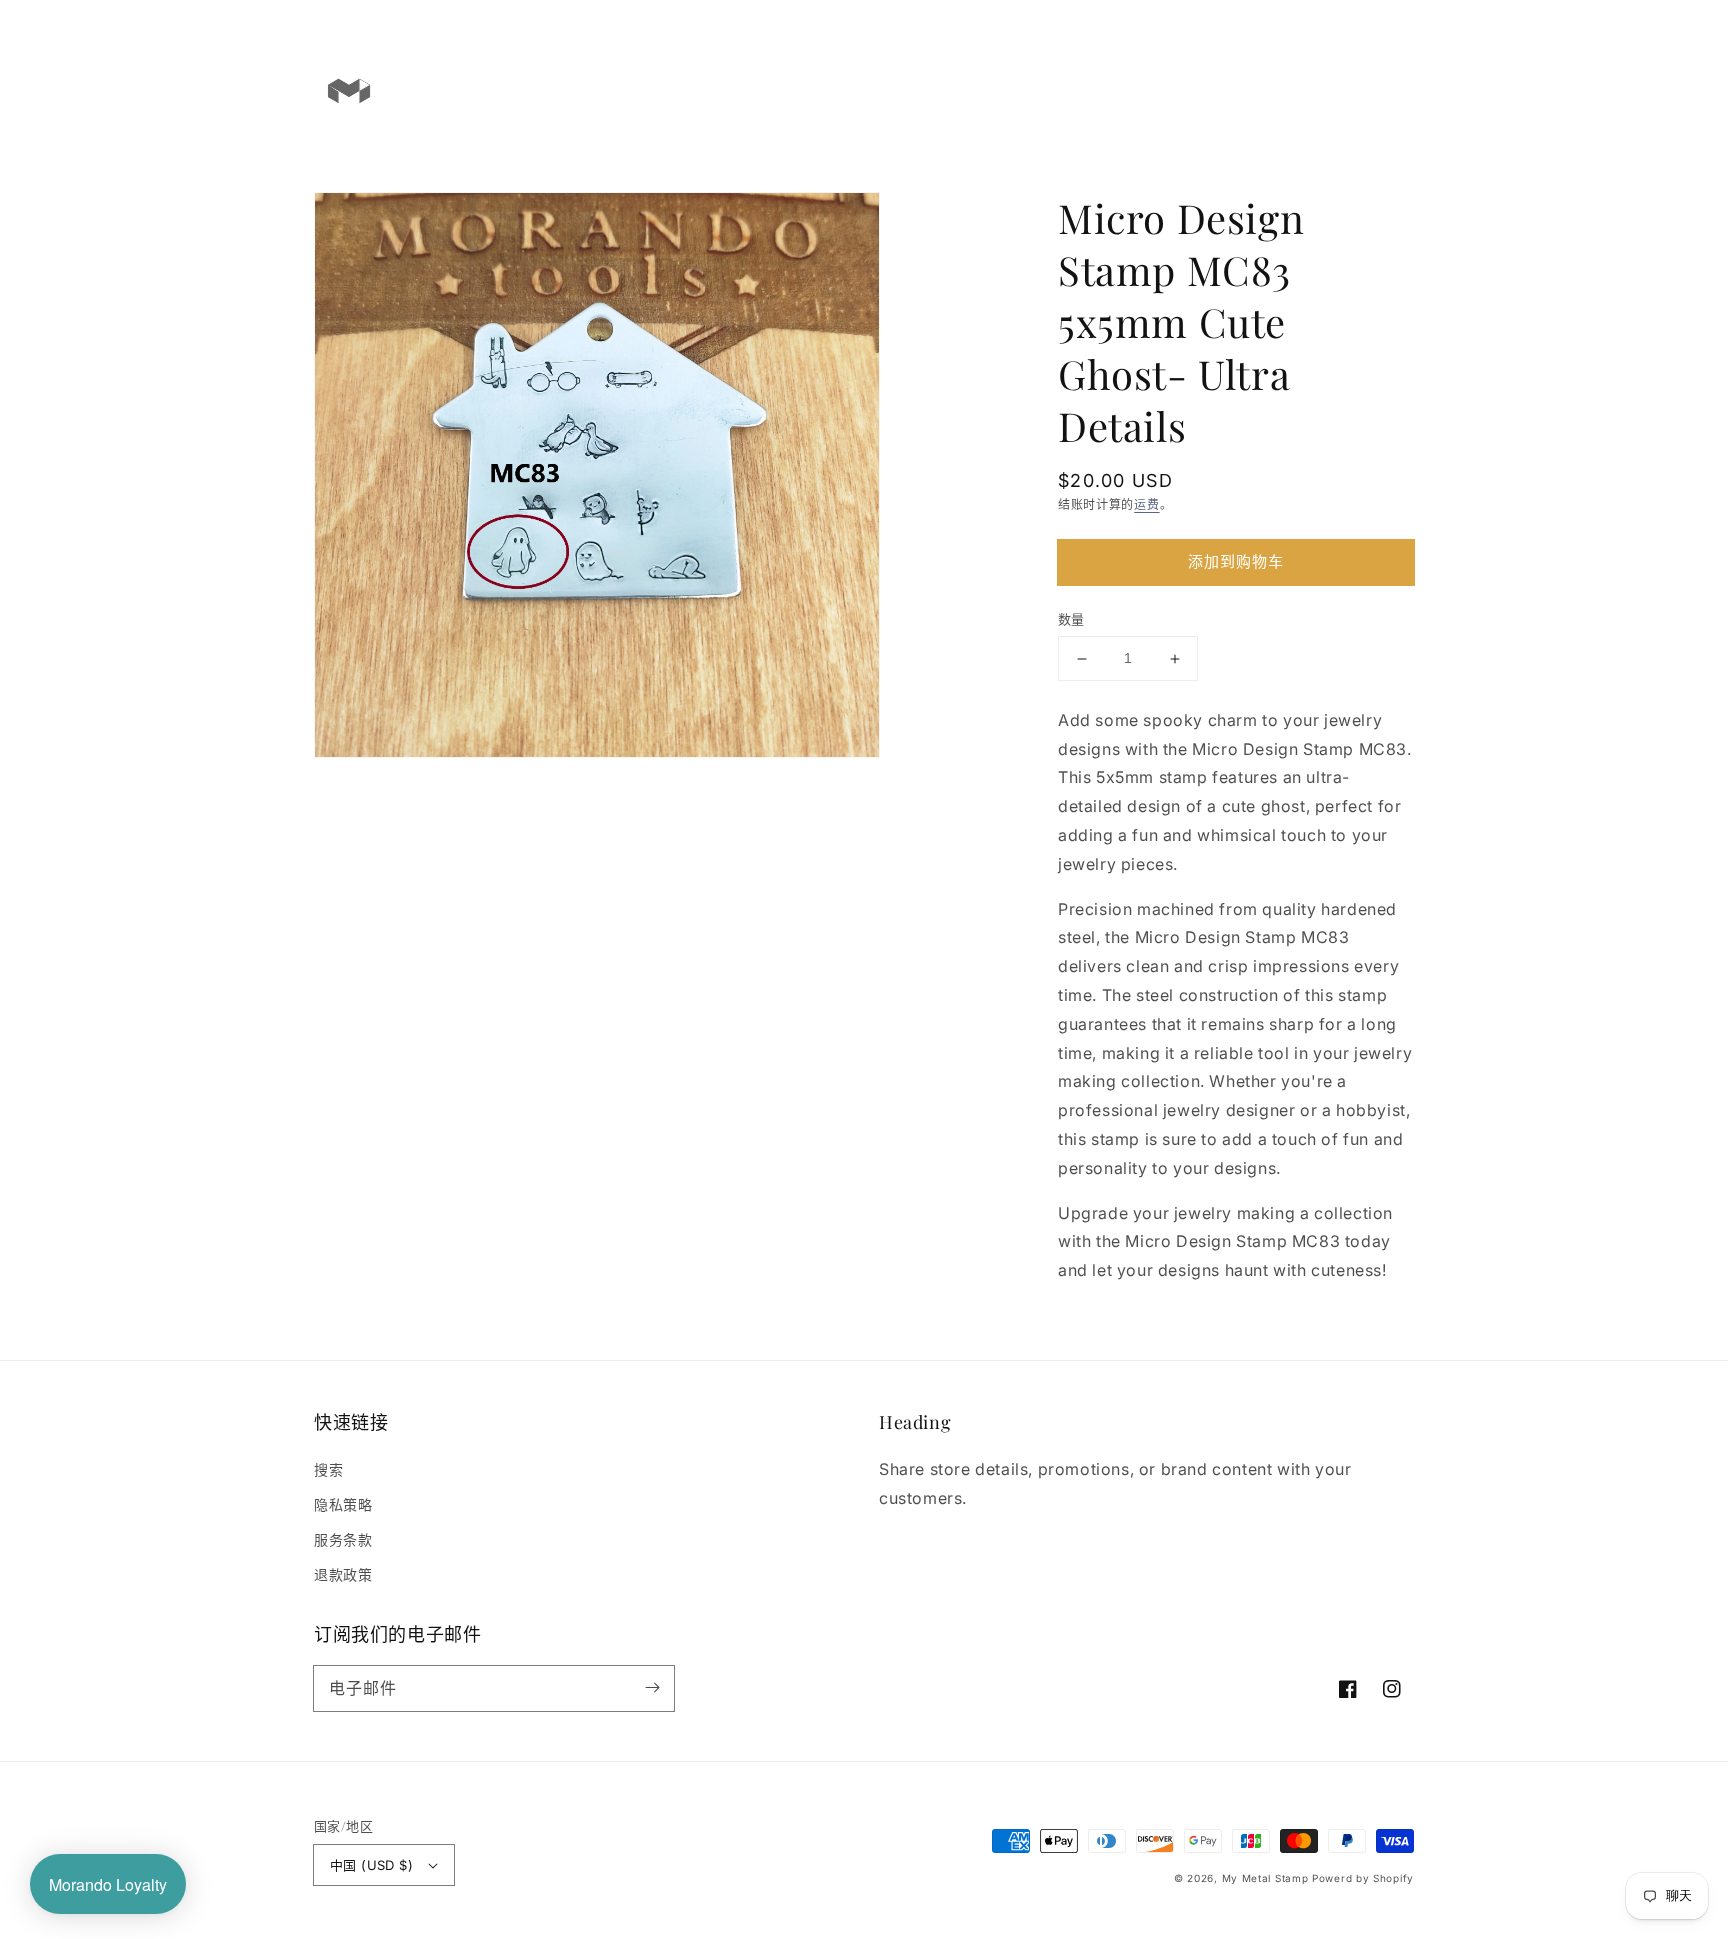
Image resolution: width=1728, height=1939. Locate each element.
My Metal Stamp (1265, 1878)
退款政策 (343, 1574)
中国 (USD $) (371, 1865)
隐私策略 (343, 1504)
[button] (1316, 90)
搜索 (328, 1469)
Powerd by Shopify (1363, 1878)
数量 (1071, 620)
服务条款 (343, 1539)
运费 (1146, 504)
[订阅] (652, 1688)
